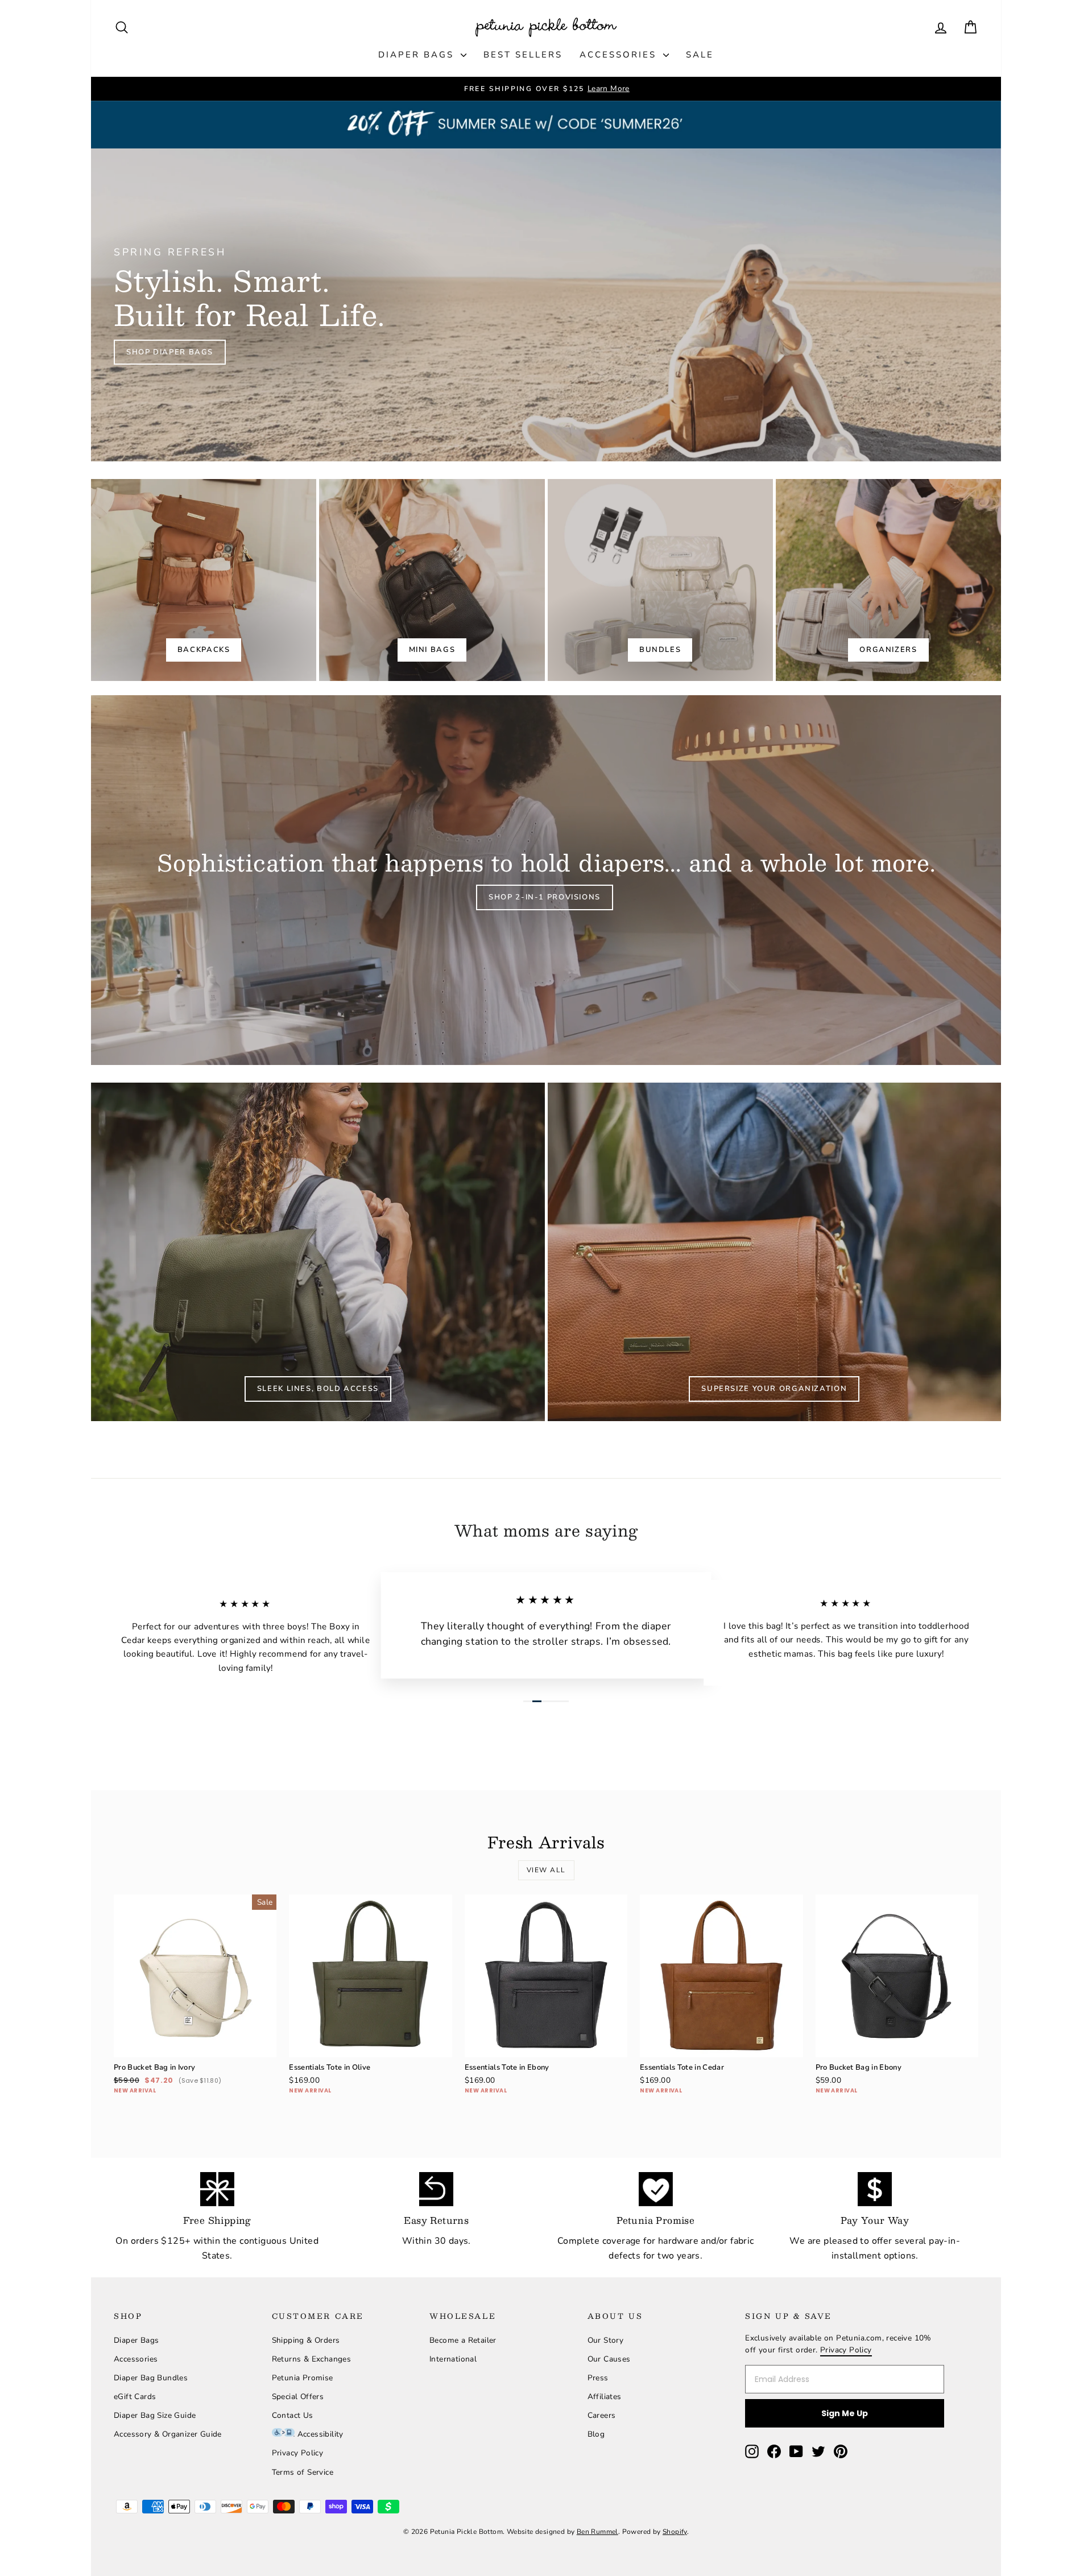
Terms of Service (303, 2472)
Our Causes (609, 2359)
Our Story (606, 2340)
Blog (596, 2434)
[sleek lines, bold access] (318, 1252)
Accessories (620, 55)
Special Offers (298, 2397)
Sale (700, 55)
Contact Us (293, 2415)
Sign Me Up (845, 2413)
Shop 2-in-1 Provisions (545, 897)
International (453, 2359)
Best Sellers (523, 55)
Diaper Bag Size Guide (155, 2415)
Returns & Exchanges (312, 2359)
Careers (602, 2415)
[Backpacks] (204, 580)
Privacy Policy (298, 2453)
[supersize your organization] (775, 1252)
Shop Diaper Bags (170, 352)
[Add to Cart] (259, 2040)
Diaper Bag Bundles (151, 2378)
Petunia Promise (303, 2378)
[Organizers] (888, 580)
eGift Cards (135, 2397)
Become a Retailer (463, 2340)
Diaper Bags (418, 55)
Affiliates (605, 2397)
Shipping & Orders (306, 2340)
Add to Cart (195, 2023)
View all (546, 1870)
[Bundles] (660, 580)
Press (598, 2378)
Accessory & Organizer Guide (168, 2434)
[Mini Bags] (432, 580)
